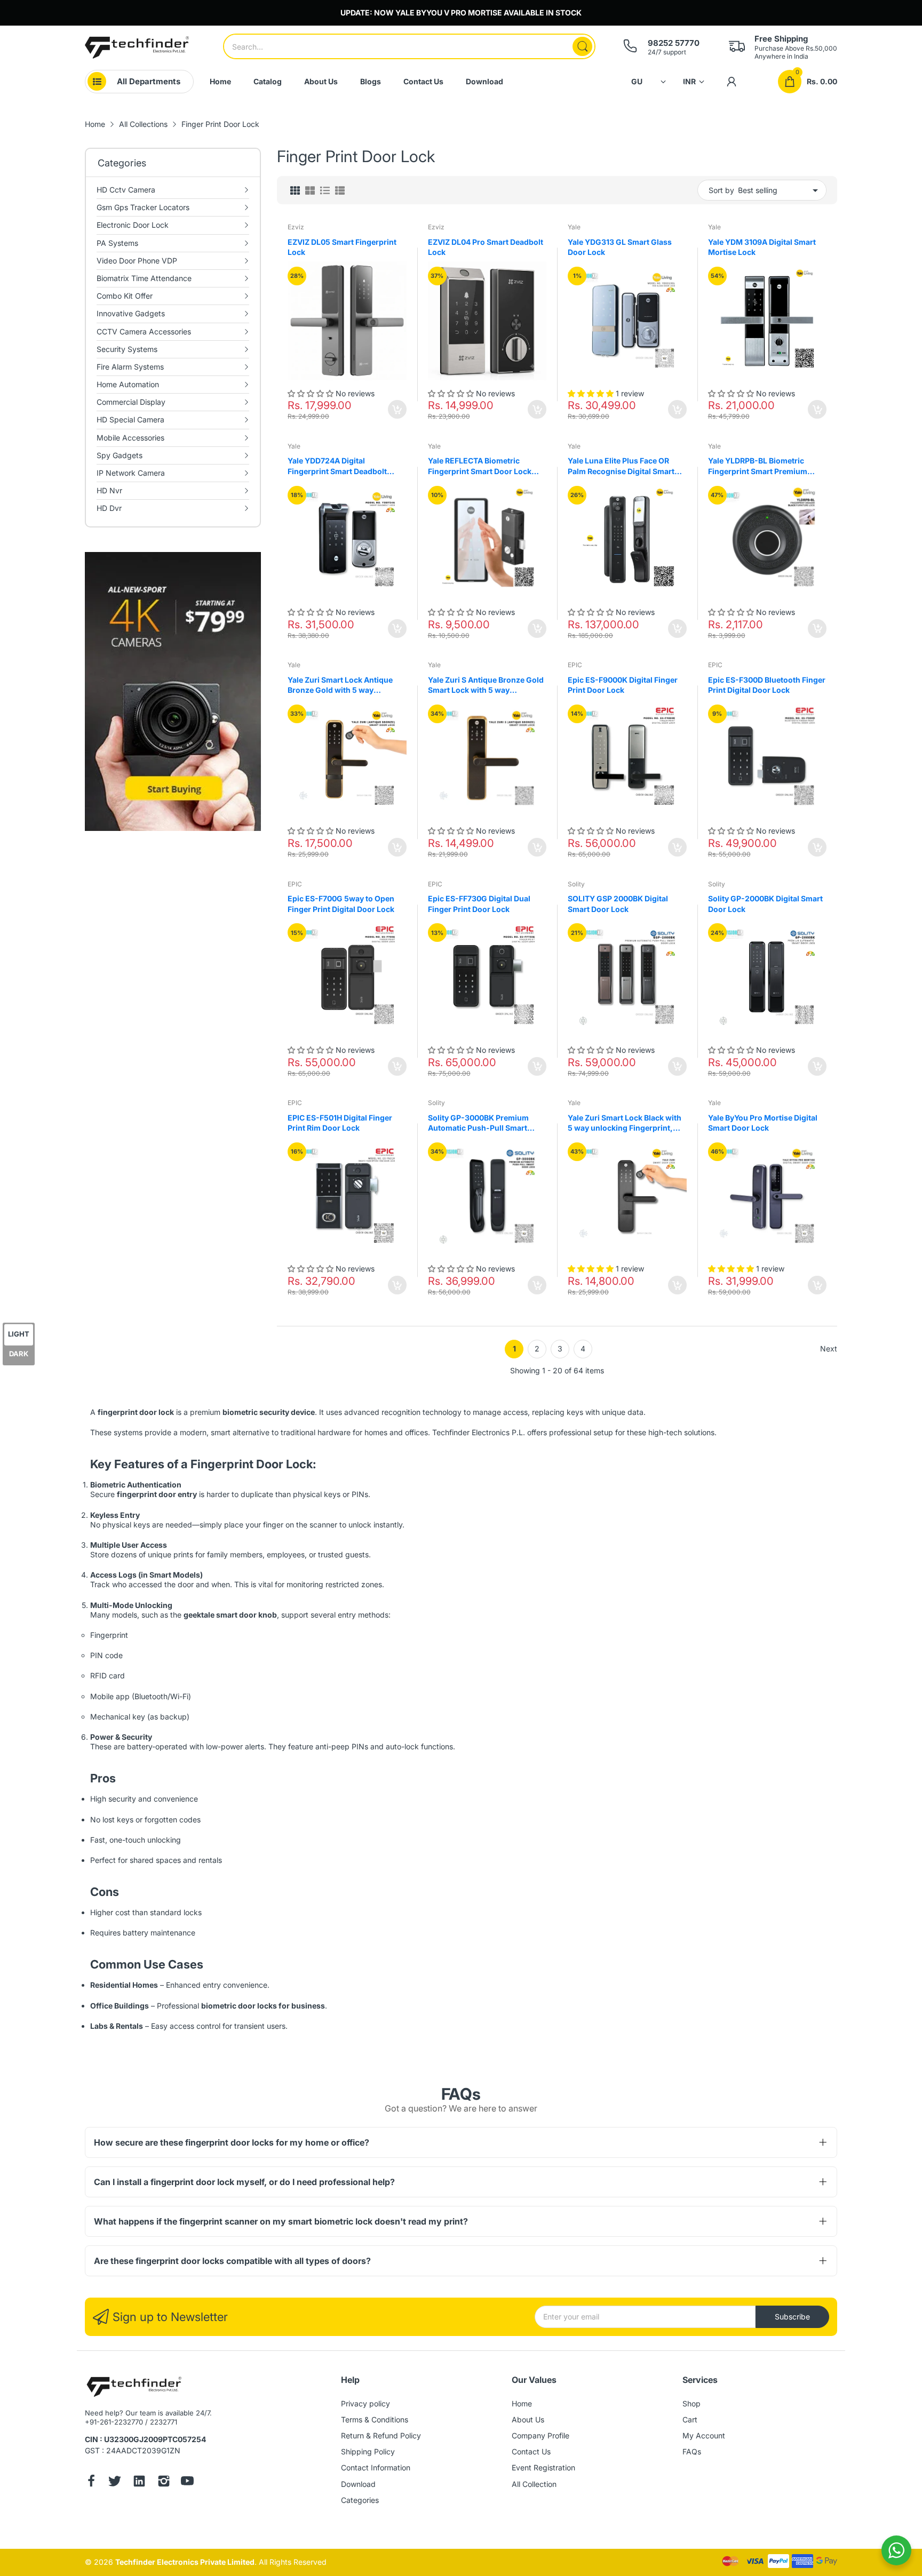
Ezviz (296, 227)
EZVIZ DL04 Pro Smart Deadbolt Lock (486, 247)
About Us (528, 2419)
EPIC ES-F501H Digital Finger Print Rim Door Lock (340, 1123)
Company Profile (541, 2435)
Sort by (721, 190)
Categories (360, 2500)
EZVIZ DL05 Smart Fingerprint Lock (342, 247)
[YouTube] (187, 2482)
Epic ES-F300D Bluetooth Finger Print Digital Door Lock (767, 685)
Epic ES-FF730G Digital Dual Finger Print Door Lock (479, 904)
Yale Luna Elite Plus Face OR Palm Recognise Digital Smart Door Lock (621, 466)
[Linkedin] (139, 2482)
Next (829, 1349)
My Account (704, 2435)
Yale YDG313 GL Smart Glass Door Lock (620, 247)
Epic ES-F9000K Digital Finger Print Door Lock (623, 685)
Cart (690, 2419)
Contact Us (531, 2451)
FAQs (692, 2451)
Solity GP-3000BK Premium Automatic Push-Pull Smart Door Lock (478, 1123)
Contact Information (376, 2467)
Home (522, 2403)
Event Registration (543, 2467)
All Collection (534, 2484)
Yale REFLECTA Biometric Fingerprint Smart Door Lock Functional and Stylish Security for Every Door (484, 466)
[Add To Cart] (397, 409)
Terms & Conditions (375, 2419)
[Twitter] (115, 2482)
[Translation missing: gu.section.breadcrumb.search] (582, 46)
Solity (576, 884)
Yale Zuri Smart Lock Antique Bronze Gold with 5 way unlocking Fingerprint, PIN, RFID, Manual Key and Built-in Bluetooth (341, 685)
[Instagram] (164, 2482)
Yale (574, 227)
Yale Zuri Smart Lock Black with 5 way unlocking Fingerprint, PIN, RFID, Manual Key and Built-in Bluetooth (626, 1123)
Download (358, 2484)
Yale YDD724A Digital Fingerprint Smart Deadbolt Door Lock (337, 466)
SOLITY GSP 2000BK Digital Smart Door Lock (618, 904)
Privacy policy (365, 2403)
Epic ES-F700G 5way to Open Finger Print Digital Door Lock (341, 904)
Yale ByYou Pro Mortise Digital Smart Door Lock (763, 1123)
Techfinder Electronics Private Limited (185, 2562)
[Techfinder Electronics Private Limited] (137, 47)
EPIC (575, 665)
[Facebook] (91, 2482)
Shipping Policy (368, 2451)
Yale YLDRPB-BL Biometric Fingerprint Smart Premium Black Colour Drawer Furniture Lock (763, 466)
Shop (691, 2403)
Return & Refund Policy (381, 2435)
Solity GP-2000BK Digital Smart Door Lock (765, 904)
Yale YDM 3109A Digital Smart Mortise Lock (762, 247)
